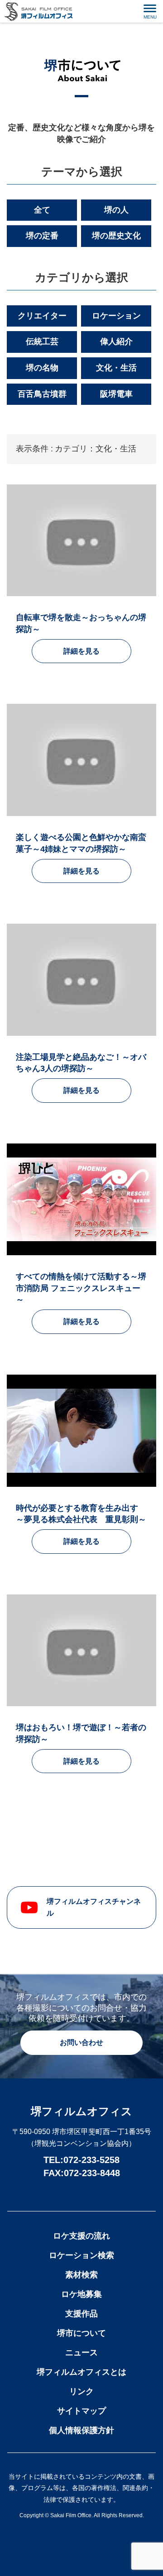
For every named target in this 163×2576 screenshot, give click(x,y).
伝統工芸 (42, 342)
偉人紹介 (116, 342)
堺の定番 (42, 236)
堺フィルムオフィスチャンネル (94, 1907)
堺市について (81, 2333)
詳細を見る (81, 651)
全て (42, 210)
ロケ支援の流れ (81, 2236)
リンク (81, 2391)
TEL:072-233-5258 (81, 2160)
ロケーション (116, 316)
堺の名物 (42, 368)
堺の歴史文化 (116, 236)
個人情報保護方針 (81, 2430)
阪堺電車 (116, 394)
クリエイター (42, 316)
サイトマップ (81, 2411)
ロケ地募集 (81, 2294)
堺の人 (116, 210)
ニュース (81, 2353)
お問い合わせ (81, 2042)
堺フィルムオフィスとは (81, 2372)
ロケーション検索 (81, 2255)
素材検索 (81, 2275)
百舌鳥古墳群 (42, 394)
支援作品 (81, 2314)
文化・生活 (116, 368)
